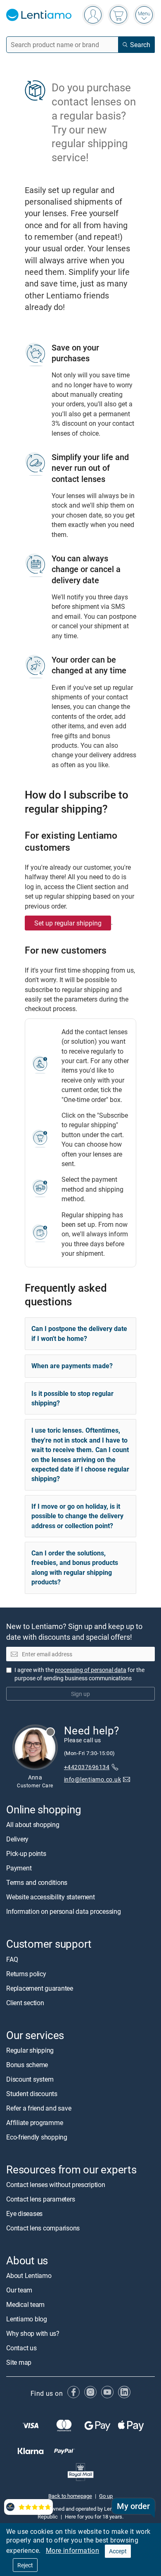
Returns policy (26, 1973)
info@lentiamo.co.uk (92, 1779)
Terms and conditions (37, 1882)
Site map (19, 2362)
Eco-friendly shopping (37, 2137)
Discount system (30, 2079)
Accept (118, 2551)
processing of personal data (91, 1669)
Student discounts (32, 2093)
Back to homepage (70, 2495)
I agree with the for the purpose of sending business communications (79, 1673)
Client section (25, 2002)
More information (72, 2550)
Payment (19, 1868)
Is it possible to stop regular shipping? (72, 1398)
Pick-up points (26, 1853)
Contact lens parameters (40, 2199)
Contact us (21, 2348)
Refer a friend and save (39, 2108)
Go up (106, 2495)
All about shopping (33, 1825)
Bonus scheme (27, 2064)
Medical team (25, 2304)
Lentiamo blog (27, 2319)
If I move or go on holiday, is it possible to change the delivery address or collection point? (77, 1516)
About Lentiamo (29, 2275)
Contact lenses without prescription (56, 2185)
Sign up (80, 1693)
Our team (19, 2290)
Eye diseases (24, 2213)
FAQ (12, 1959)
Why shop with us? (33, 2333)
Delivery (17, 1839)
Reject (25, 2565)
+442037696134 (87, 1767)
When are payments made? (72, 1366)
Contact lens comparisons (43, 2228)
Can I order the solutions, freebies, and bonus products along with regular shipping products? (75, 1567)
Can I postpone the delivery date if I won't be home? (79, 1333)
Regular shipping (30, 2050)
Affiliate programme (34, 2122)
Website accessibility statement (51, 1897)
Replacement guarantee (40, 1988)
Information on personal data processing (64, 1911)
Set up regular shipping (68, 923)
